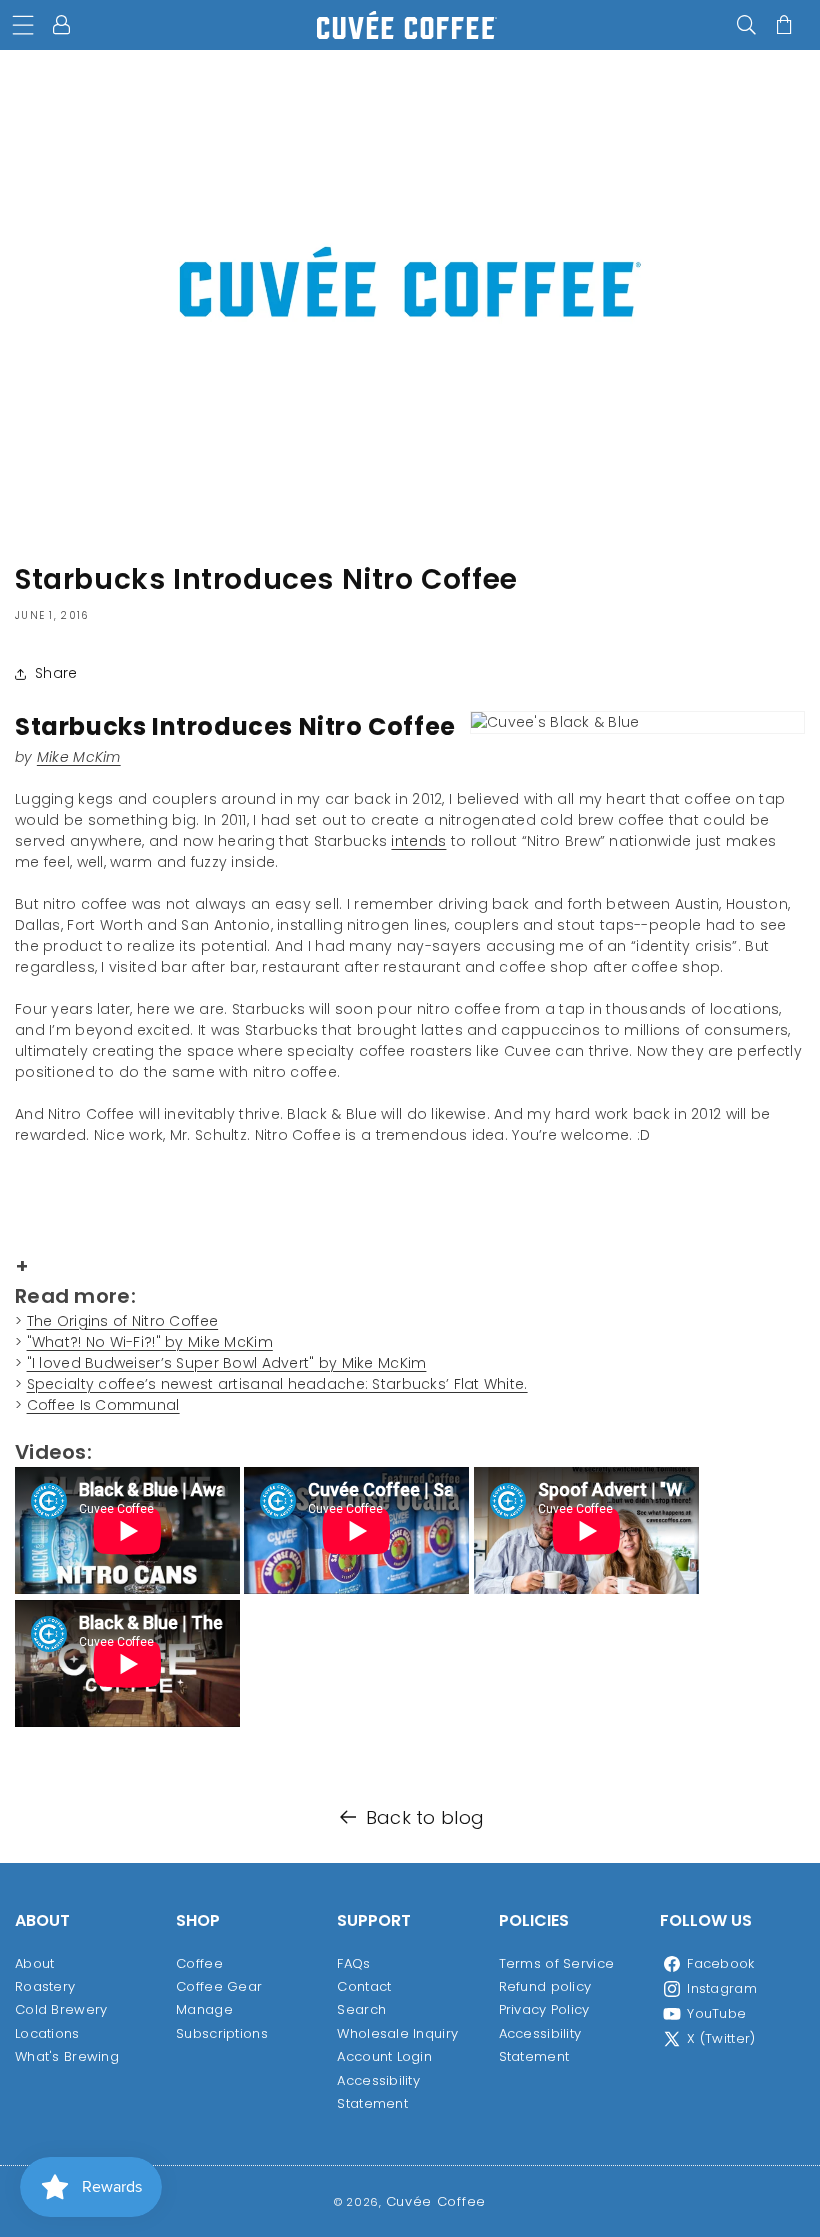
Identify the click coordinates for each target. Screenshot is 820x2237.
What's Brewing (67, 2056)
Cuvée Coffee (436, 2201)
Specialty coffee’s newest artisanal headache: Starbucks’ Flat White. (277, 1384)
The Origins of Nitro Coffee (123, 1321)
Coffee (199, 1963)
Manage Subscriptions (222, 2021)
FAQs (353, 1963)
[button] (23, 25)
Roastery (45, 1986)
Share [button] (56, 673)
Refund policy (545, 1986)
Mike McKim (79, 757)
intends (418, 841)
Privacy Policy (544, 2009)
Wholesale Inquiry (397, 2033)
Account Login (384, 2056)
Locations (47, 2033)
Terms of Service (556, 1963)
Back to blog (425, 1817)
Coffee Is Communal (103, 1405)
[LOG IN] (64, 25)
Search (361, 2009)
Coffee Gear (219, 1986)
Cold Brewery (61, 2009)
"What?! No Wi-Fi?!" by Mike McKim (150, 1342)
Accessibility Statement (378, 2092)
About (34, 1963)
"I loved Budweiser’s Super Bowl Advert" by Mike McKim (227, 1363)
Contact (364, 1986)
